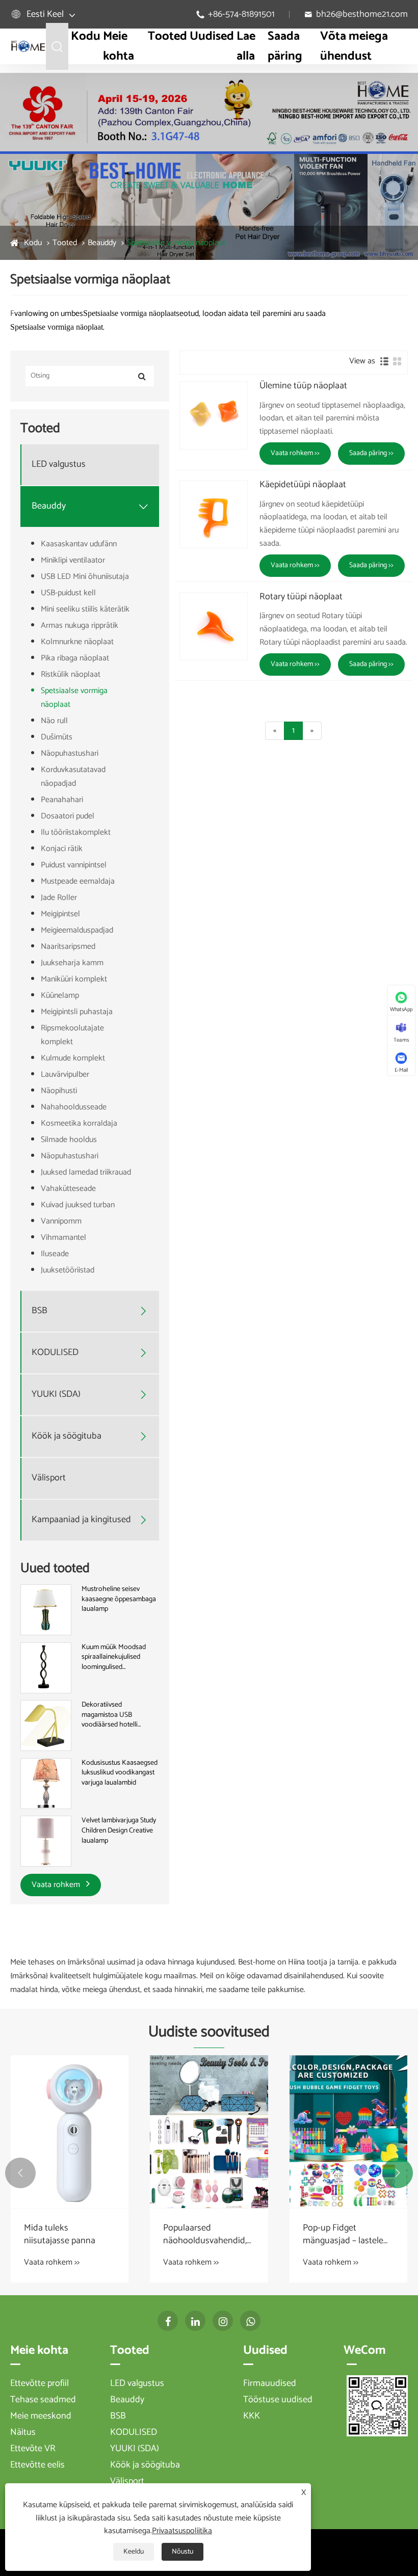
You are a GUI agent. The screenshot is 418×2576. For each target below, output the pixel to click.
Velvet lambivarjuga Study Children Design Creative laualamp (119, 1831)
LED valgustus (59, 464)
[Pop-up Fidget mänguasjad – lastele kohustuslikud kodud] (348, 2132)
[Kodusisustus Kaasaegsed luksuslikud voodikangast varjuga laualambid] (46, 1783)
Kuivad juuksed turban (78, 1205)
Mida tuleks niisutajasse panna (60, 2235)
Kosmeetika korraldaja (79, 1123)
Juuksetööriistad (68, 1270)
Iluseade (55, 1254)
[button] (20, 2173)
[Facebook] (168, 2321)
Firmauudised (270, 2383)
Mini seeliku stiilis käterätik (85, 609)
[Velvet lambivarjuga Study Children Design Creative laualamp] (46, 1841)
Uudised (212, 36)
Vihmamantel (63, 1238)
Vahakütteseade (68, 1189)
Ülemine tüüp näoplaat (303, 386)
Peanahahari (62, 800)
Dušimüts (57, 737)
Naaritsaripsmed (68, 947)
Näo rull (54, 721)
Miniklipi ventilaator (73, 560)
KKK (252, 2416)
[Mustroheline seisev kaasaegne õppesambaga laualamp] (46, 1610)
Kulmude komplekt (73, 1058)
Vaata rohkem (57, 1885)
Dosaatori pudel (68, 816)
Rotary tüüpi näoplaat (301, 597)
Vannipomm (61, 1221)
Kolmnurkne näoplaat (77, 642)
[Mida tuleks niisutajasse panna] (70, 2132)
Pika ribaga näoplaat (75, 658)
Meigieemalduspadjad (77, 930)
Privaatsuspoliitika (182, 2531)
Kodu (86, 36)
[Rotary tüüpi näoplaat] (214, 626)
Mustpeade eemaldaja (78, 881)
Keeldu (134, 2552)
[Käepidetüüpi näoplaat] (214, 514)
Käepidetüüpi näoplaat (303, 485)
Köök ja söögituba (67, 1436)
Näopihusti (59, 1091)
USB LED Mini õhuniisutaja (85, 577)
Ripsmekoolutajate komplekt (72, 1035)
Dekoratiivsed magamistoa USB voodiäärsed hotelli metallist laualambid (110, 1715)
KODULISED (55, 1353)
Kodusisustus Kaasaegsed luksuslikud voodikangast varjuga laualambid (120, 1773)
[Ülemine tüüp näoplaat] (214, 415)
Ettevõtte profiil (40, 2383)
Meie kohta (119, 46)
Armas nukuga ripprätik (80, 626)
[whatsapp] (250, 2321)
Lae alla (246, 46)
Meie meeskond (41, 2416)
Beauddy (102, 243)
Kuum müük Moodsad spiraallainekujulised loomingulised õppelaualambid (114, 1657)
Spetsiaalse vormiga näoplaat (176, 243)
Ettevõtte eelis (37, 2465)
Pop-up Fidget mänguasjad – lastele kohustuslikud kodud (344, 2235)
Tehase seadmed (43, 2400)
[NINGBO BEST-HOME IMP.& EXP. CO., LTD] (28, 46)
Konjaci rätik (62, 849)
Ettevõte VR (33, 2449)
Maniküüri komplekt (74, 979)
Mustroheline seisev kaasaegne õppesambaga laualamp (119, 1599)
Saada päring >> (371, 453)
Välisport (49, 1478)
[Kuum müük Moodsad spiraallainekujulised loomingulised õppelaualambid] (46, 1668)
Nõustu (182, 2552)
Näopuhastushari (70, 753)
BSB (40, 1311)
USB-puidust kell (68, 593)
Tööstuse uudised (278, 2400)
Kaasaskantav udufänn (79, 544)
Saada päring (285, 46)
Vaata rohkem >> (295, 453)
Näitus (23, 2432)
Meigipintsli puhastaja (77, 1012)
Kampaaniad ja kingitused (81, 1520)
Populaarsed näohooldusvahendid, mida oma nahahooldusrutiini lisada (205, 2235)
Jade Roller (59, 898)
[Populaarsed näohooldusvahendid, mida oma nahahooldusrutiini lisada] (209, 2132)
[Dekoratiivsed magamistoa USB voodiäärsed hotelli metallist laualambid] (46, 1726)
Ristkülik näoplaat (71, 674)
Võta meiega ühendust (354, 46)
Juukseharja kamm (72, 963)
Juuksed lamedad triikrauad (86, 1172)
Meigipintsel (60, 914)
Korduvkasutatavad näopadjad (73, 777)
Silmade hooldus (69, 1140)
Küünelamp (60, 995)
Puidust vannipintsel (74, 865)
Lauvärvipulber (65, 1074)
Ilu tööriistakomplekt (76, 832)
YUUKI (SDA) (56, 1395)
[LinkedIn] (195, 2321)
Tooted (167, 36)
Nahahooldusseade (74, 1107)
